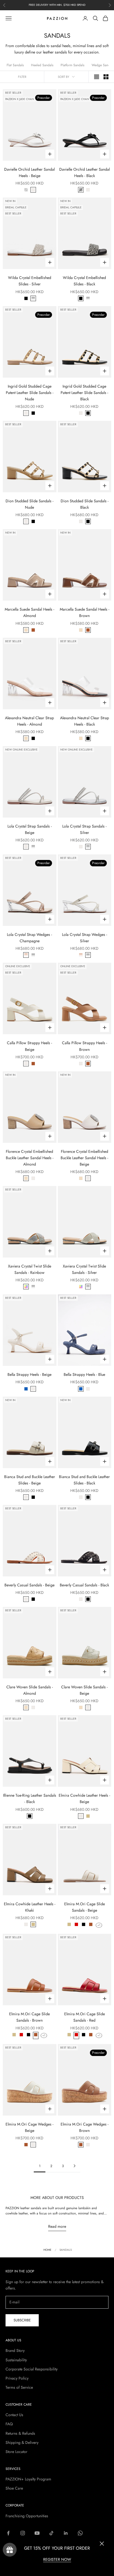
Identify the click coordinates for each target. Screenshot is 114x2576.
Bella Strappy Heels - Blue (84, 1374)
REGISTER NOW (57, 2559)
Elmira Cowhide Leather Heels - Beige (84, 1798)
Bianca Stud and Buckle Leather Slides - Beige (30, 1480)
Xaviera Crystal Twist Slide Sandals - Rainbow (30, 1269)
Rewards (10, 2550)
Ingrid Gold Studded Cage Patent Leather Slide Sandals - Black (84, 393)
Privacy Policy (17, 2378)
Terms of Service (19, 2387)
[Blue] (26, 1389)
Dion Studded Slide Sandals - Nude (29, 504)
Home (47, 2250)
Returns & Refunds (20, 2433)
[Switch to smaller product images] (106, 77)
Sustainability (16, 2360)
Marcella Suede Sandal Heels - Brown (85, 612)
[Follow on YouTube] (37, 2533)
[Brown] (33, 630)
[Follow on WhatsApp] (80, 2533)
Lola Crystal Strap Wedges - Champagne (29, 938)
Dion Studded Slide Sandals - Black (85, 504)
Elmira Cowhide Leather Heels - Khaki (30, 1907)
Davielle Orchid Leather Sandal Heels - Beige (29, 172)
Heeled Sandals (42, 65)
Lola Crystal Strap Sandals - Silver (84, 829)
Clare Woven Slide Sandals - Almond (30, 1690)
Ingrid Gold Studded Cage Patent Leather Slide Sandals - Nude (30, 393)
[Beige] (33, 190)
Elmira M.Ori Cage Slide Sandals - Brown (29, 2017)
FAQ (9, 2424)
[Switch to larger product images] (97, 77)
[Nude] (26, 413)
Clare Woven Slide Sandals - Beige (84, 1690)
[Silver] (33, 298)
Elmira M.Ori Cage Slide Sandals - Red (85, 2017)
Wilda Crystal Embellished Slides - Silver (30, 281)
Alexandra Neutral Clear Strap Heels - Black (85, 721)
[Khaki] (88, 1816)
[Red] (76, 1925)
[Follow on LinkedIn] (66, 2533)
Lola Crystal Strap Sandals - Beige (30, 829)
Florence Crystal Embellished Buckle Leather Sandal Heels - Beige (84, 1158)
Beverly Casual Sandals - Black (84, 1585)
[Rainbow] (26, 1287)
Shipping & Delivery (22, 2442)
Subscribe (22, 2320)
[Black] (26, 190)
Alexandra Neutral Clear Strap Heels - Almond (29, 721)
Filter (22, 77)
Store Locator (16, 2452)
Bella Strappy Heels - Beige (29, 1374)
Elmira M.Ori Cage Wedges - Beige (29, 2127)
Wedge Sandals (103, 65)
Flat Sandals (15, 65)
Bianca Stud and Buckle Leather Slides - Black (84, 1480)
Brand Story (15, 2350)
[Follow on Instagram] (23, 2533)
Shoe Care (14, 2488)
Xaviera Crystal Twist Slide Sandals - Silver (84, 1269)
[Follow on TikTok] (51, 2533)
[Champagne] (26, 955)
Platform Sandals (72, 65)
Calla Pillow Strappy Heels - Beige (29, 1046)
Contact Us (14, 2415)
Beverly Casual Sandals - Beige (29, 1585)
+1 (99, 1925)
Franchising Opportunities (27, 2516)
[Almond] (26, 630)
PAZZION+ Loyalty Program (28, 2479)
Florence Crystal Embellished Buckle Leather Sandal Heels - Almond (30, 1158)
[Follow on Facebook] (8, 2533)
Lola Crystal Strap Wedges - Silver (85, 938)
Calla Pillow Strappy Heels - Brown (85, 1046)
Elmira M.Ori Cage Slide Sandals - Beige (85, 1907)
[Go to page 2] (74, 2166)
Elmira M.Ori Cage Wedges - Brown (85, 2127)
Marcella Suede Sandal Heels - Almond (29, 612)
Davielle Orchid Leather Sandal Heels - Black (85, 172)
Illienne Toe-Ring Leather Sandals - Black (30, 1798)
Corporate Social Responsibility (32, 2369)
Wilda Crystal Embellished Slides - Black (84, 281)
